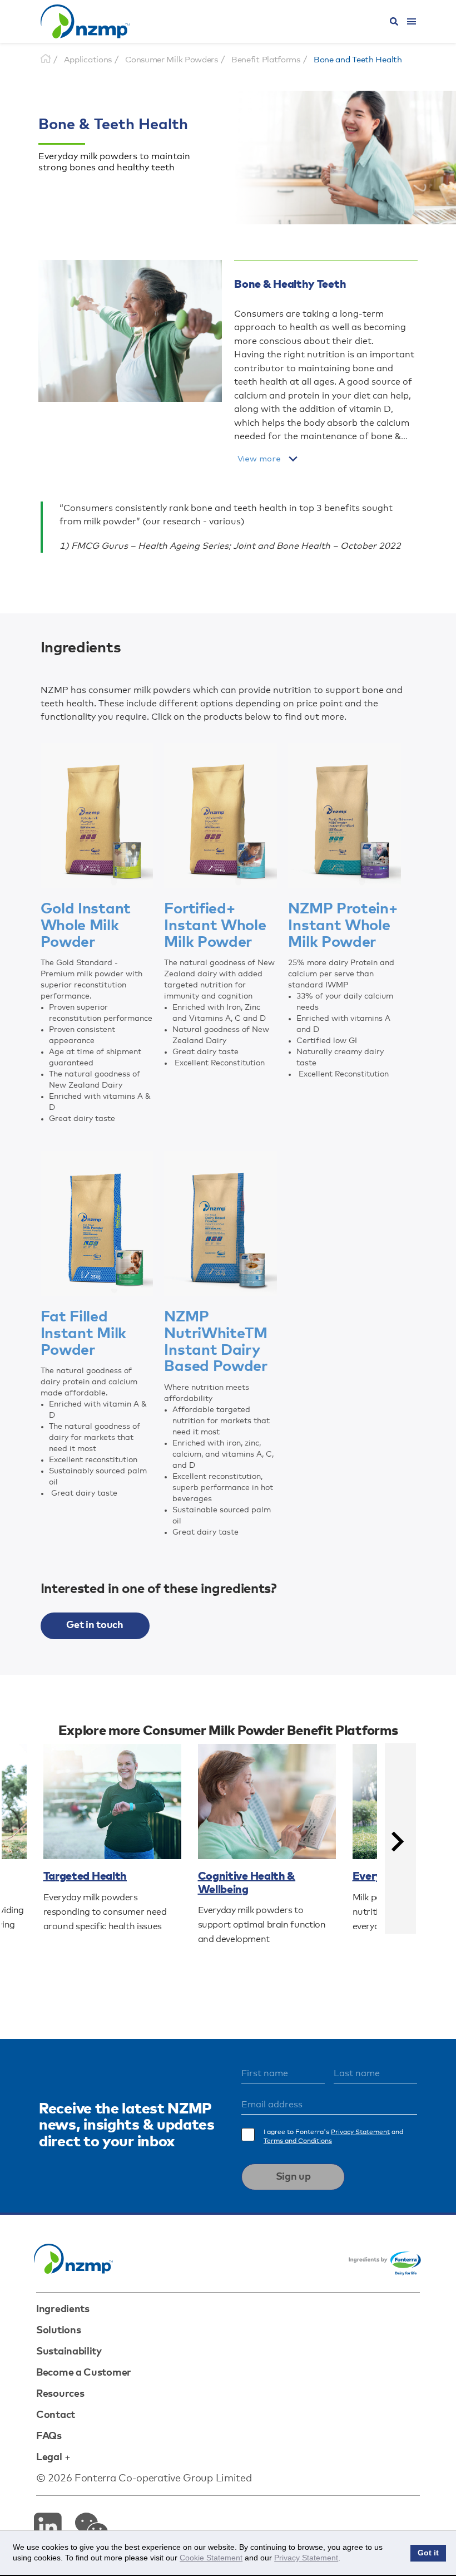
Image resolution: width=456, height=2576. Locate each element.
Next (400, 1838)
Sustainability (69, 2352)
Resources (60, 2394)
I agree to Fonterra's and (333, 2137)
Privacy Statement (360, 2132)
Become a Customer (84, 2373)
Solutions (58, 2331)
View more (259, 459)
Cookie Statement (211, 2558)
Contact (56, 2415)
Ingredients (63, 2309)
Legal (49, 2457)
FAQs (49, 2436)
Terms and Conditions (298, 2141)
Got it (428, 2553)
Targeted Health (85, 1876)
